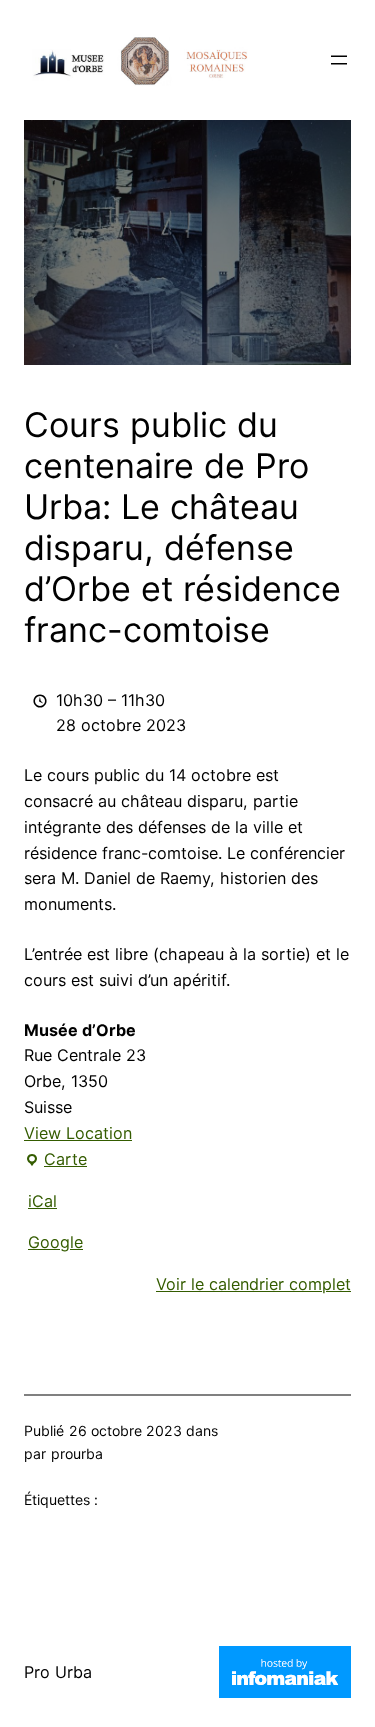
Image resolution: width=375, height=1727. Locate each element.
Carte (55, 1161)
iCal (42, 1201)
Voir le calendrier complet (253, 1284)
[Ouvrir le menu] (339, 60)
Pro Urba (58, 1672)
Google (55, 1242)
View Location (78, 1133)
